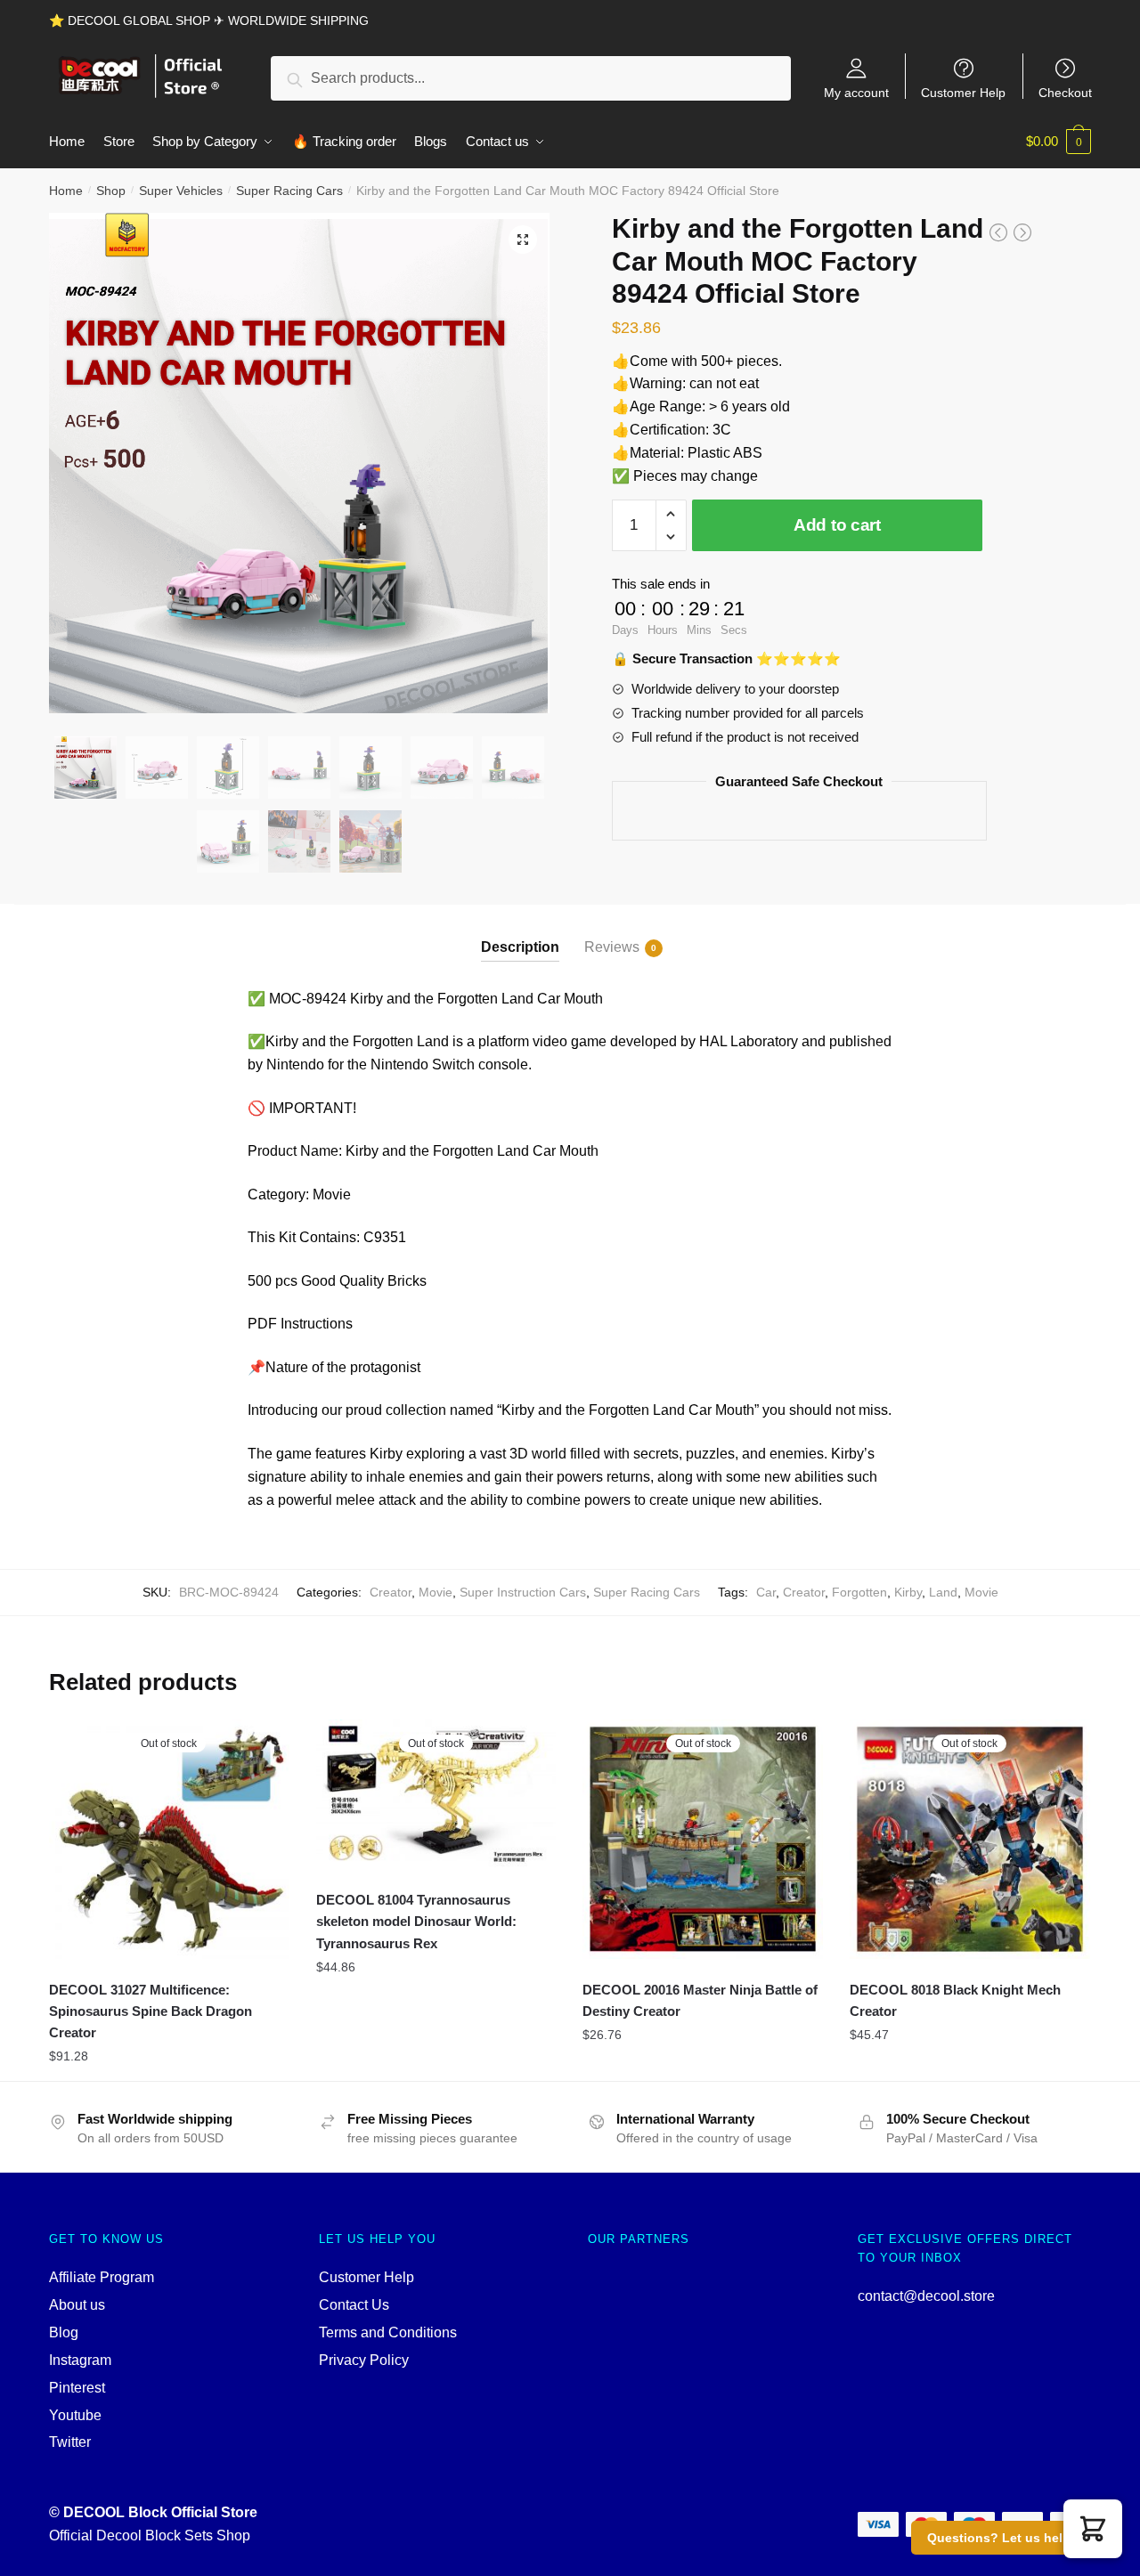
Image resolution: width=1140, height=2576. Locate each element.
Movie (436, 1592)
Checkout (1065, 92)
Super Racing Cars (289, 191)
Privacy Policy (364, 2360)
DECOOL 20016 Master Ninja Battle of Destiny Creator (700, 2000)
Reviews (612, 947)
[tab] (520, 933)
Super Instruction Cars (523, 1592)
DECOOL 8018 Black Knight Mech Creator (955, 2000)
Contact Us (354, 2305)
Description (520, 947)
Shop (111, 191)
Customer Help (963, 92)
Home (66, 191)
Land (943, 1592)
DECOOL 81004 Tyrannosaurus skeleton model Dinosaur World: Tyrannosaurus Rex (416, 1922)
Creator (391, 1592)
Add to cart (837, 525)
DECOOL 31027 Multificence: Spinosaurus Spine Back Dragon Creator (151, 2011)
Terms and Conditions (388, 2332)
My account (856, 92)
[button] (1093, 2529)
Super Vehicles (181, 191)
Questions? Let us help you (1012, 2538)
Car (766, 1592)
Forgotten (859, 1592)
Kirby (908, 1592)
